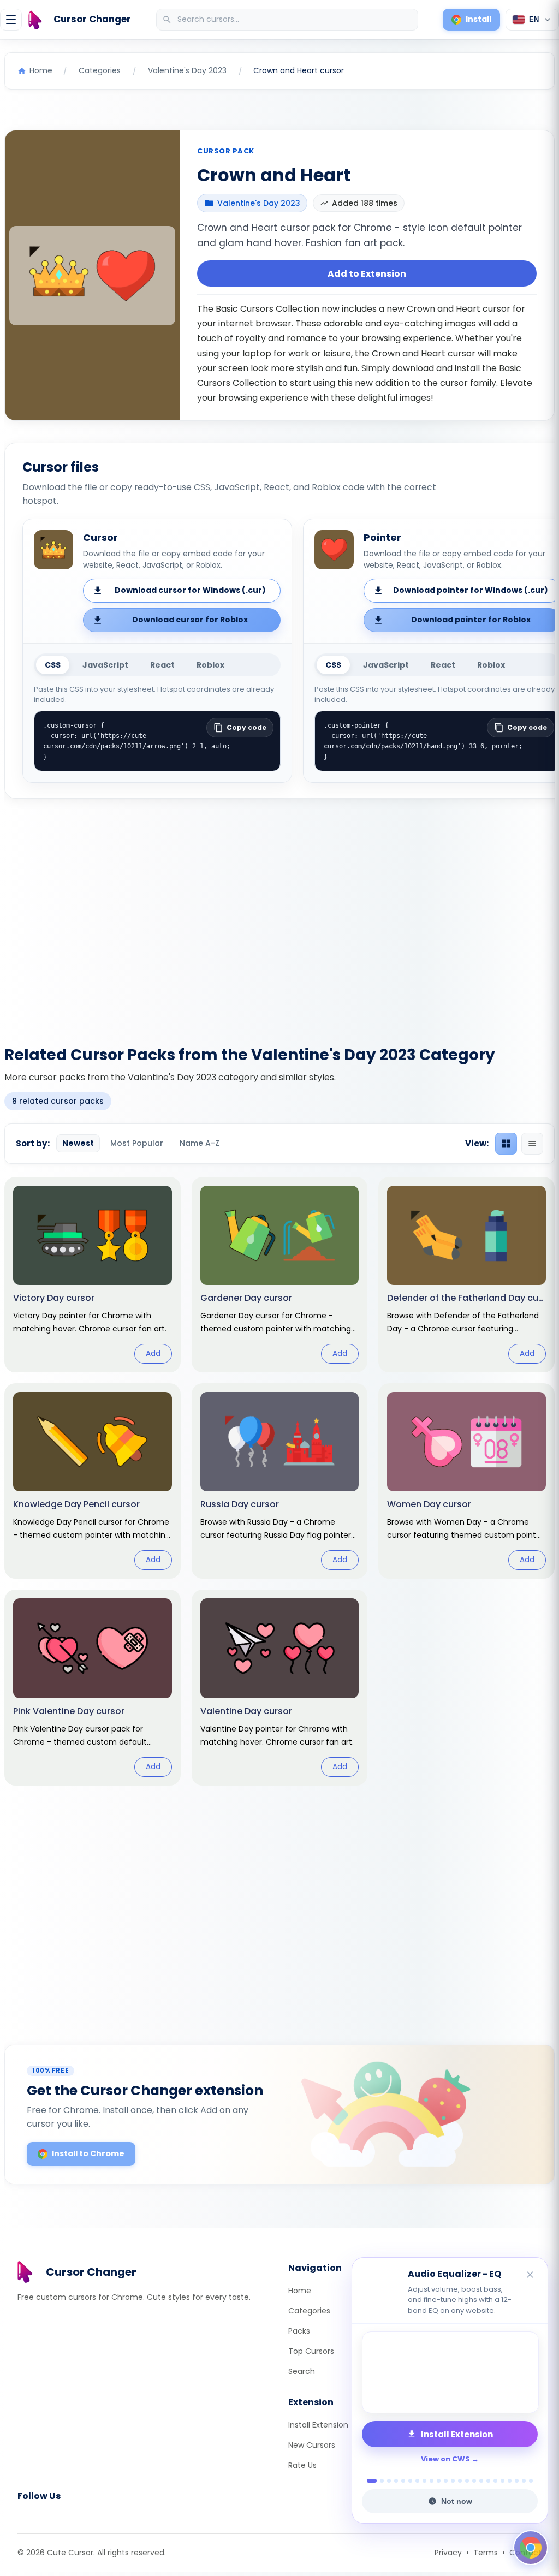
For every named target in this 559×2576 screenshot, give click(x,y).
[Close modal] (402, 1218)
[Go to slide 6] (410, 2481)
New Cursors (312, 2445)
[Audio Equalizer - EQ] (450, 2372)
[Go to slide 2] (379, 2481)
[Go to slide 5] (403, 2481)
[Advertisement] (279, 915)
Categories (309, 2311)
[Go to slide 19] (502, 2481)
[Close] (531, 2275)
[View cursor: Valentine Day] (280, 1687)
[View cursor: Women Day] (466, 1481)
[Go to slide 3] (389, 2481)
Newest (78, 1143)
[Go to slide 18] (495, 2481)
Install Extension (318, 2425)
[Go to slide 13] (460, 2481)
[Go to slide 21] (517, 2481)
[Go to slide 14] (467, 2481)
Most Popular (137, 1143)
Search (302, 2371)
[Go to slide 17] (488, 2481)
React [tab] (162, 665)
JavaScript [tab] (105, 665)
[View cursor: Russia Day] (280, 1481)
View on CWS (445, 2459)
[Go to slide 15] (474, 2481)
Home (300, 2291)
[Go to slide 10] (439, 2481)
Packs (299, 2331)
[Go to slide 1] (369, 2481)
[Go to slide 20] (510, 2481)
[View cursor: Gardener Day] (280, 1275)
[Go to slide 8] (424, 2481)
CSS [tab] (53, 665)
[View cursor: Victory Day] (93, 1275)
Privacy (448, 2553)
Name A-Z (200, 1143)
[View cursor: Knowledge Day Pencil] (93, 1481)
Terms (486, 2553)
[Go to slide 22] (524, 2481)
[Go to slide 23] (531, 2481)
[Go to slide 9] (432, 2481)
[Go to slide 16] (481, 2481)
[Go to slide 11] (446, 2481)
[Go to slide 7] (417, 2481)
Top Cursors (311, 2351)
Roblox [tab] (210, 665)
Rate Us (302, 2465)
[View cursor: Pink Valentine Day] (93, 1687)
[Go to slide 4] (396, 2481)
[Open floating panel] (531, 2548)
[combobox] (288, 20)
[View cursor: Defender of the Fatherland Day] (466, 1275)
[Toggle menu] (11, 20)
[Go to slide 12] (453, 2481)
